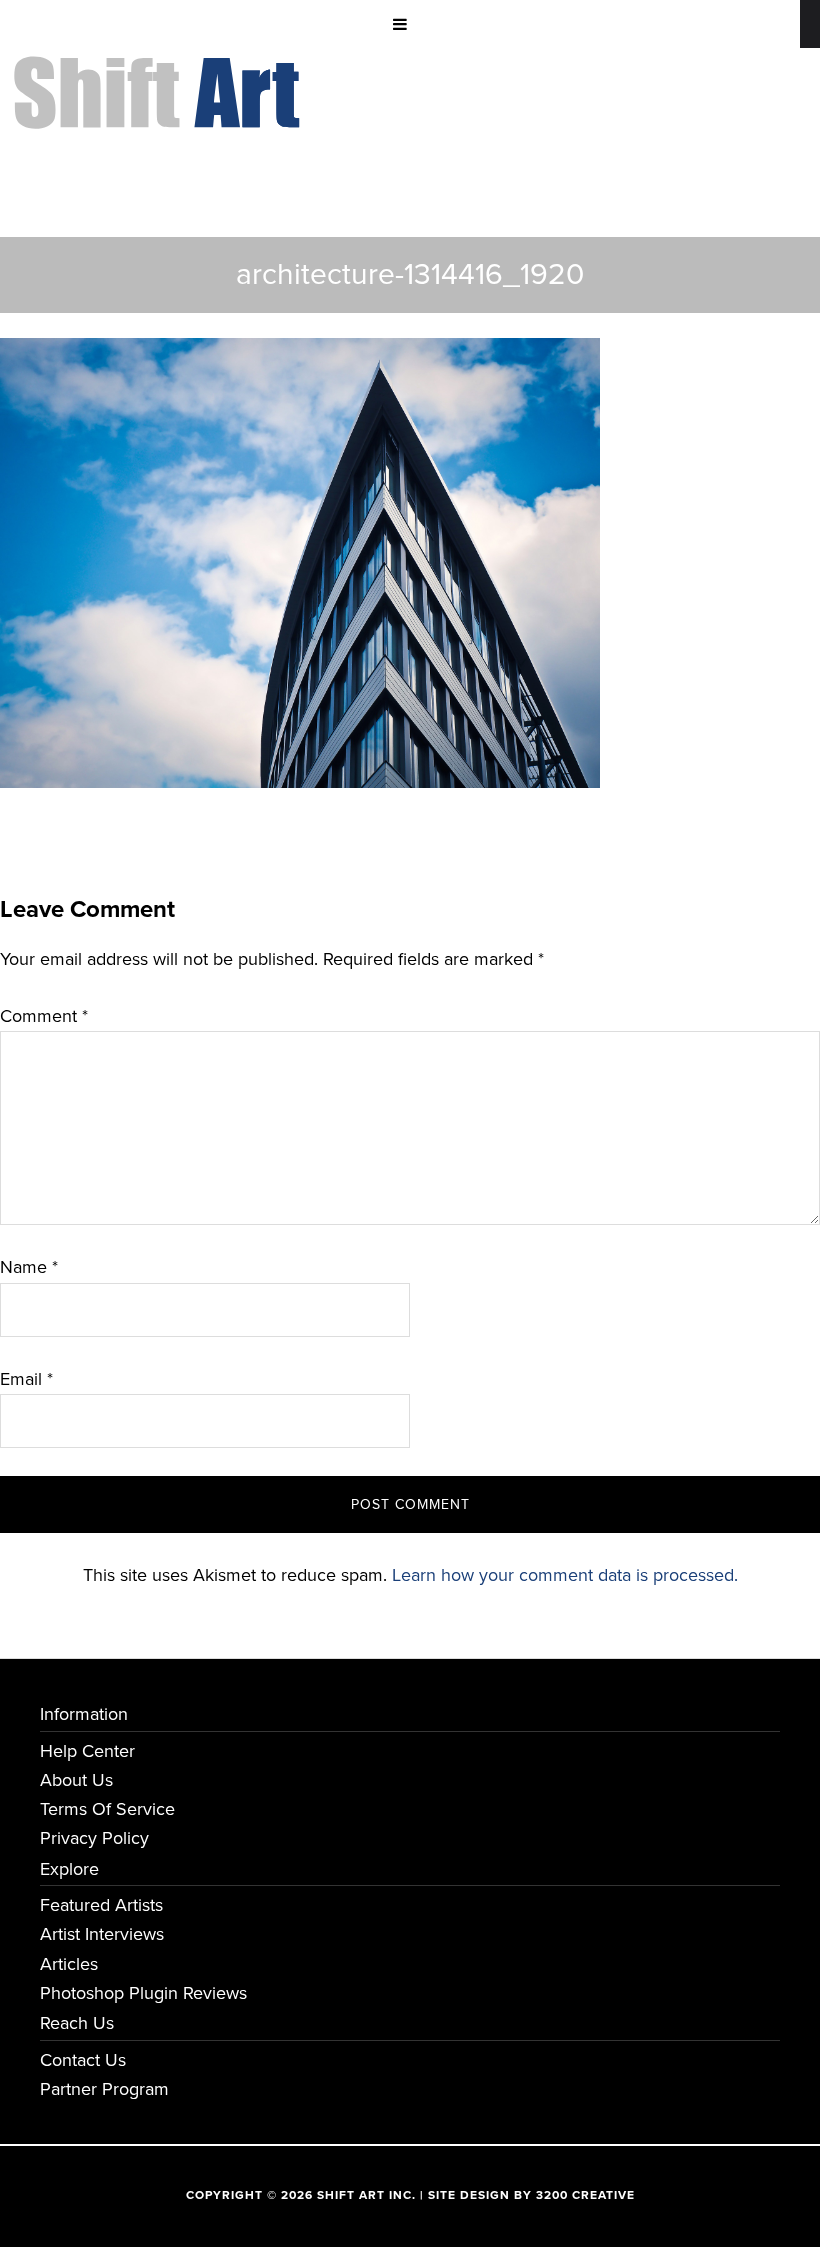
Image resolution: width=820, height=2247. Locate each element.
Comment (44, 1016)
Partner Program (104, 2089)
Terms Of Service (107, 1809)
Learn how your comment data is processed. (565, 1575)
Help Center (87, 1751)
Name (29, 1267)
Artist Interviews (102, 1934)
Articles (69, 1964)
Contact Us (83, 2060)
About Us (76, 1780)
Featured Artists (101, 1905)
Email (26, 1379)
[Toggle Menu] (400, 24)
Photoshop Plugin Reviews (143, 1993)
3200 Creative (585, 2195)
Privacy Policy (94, 1838)
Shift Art (160, 71)
